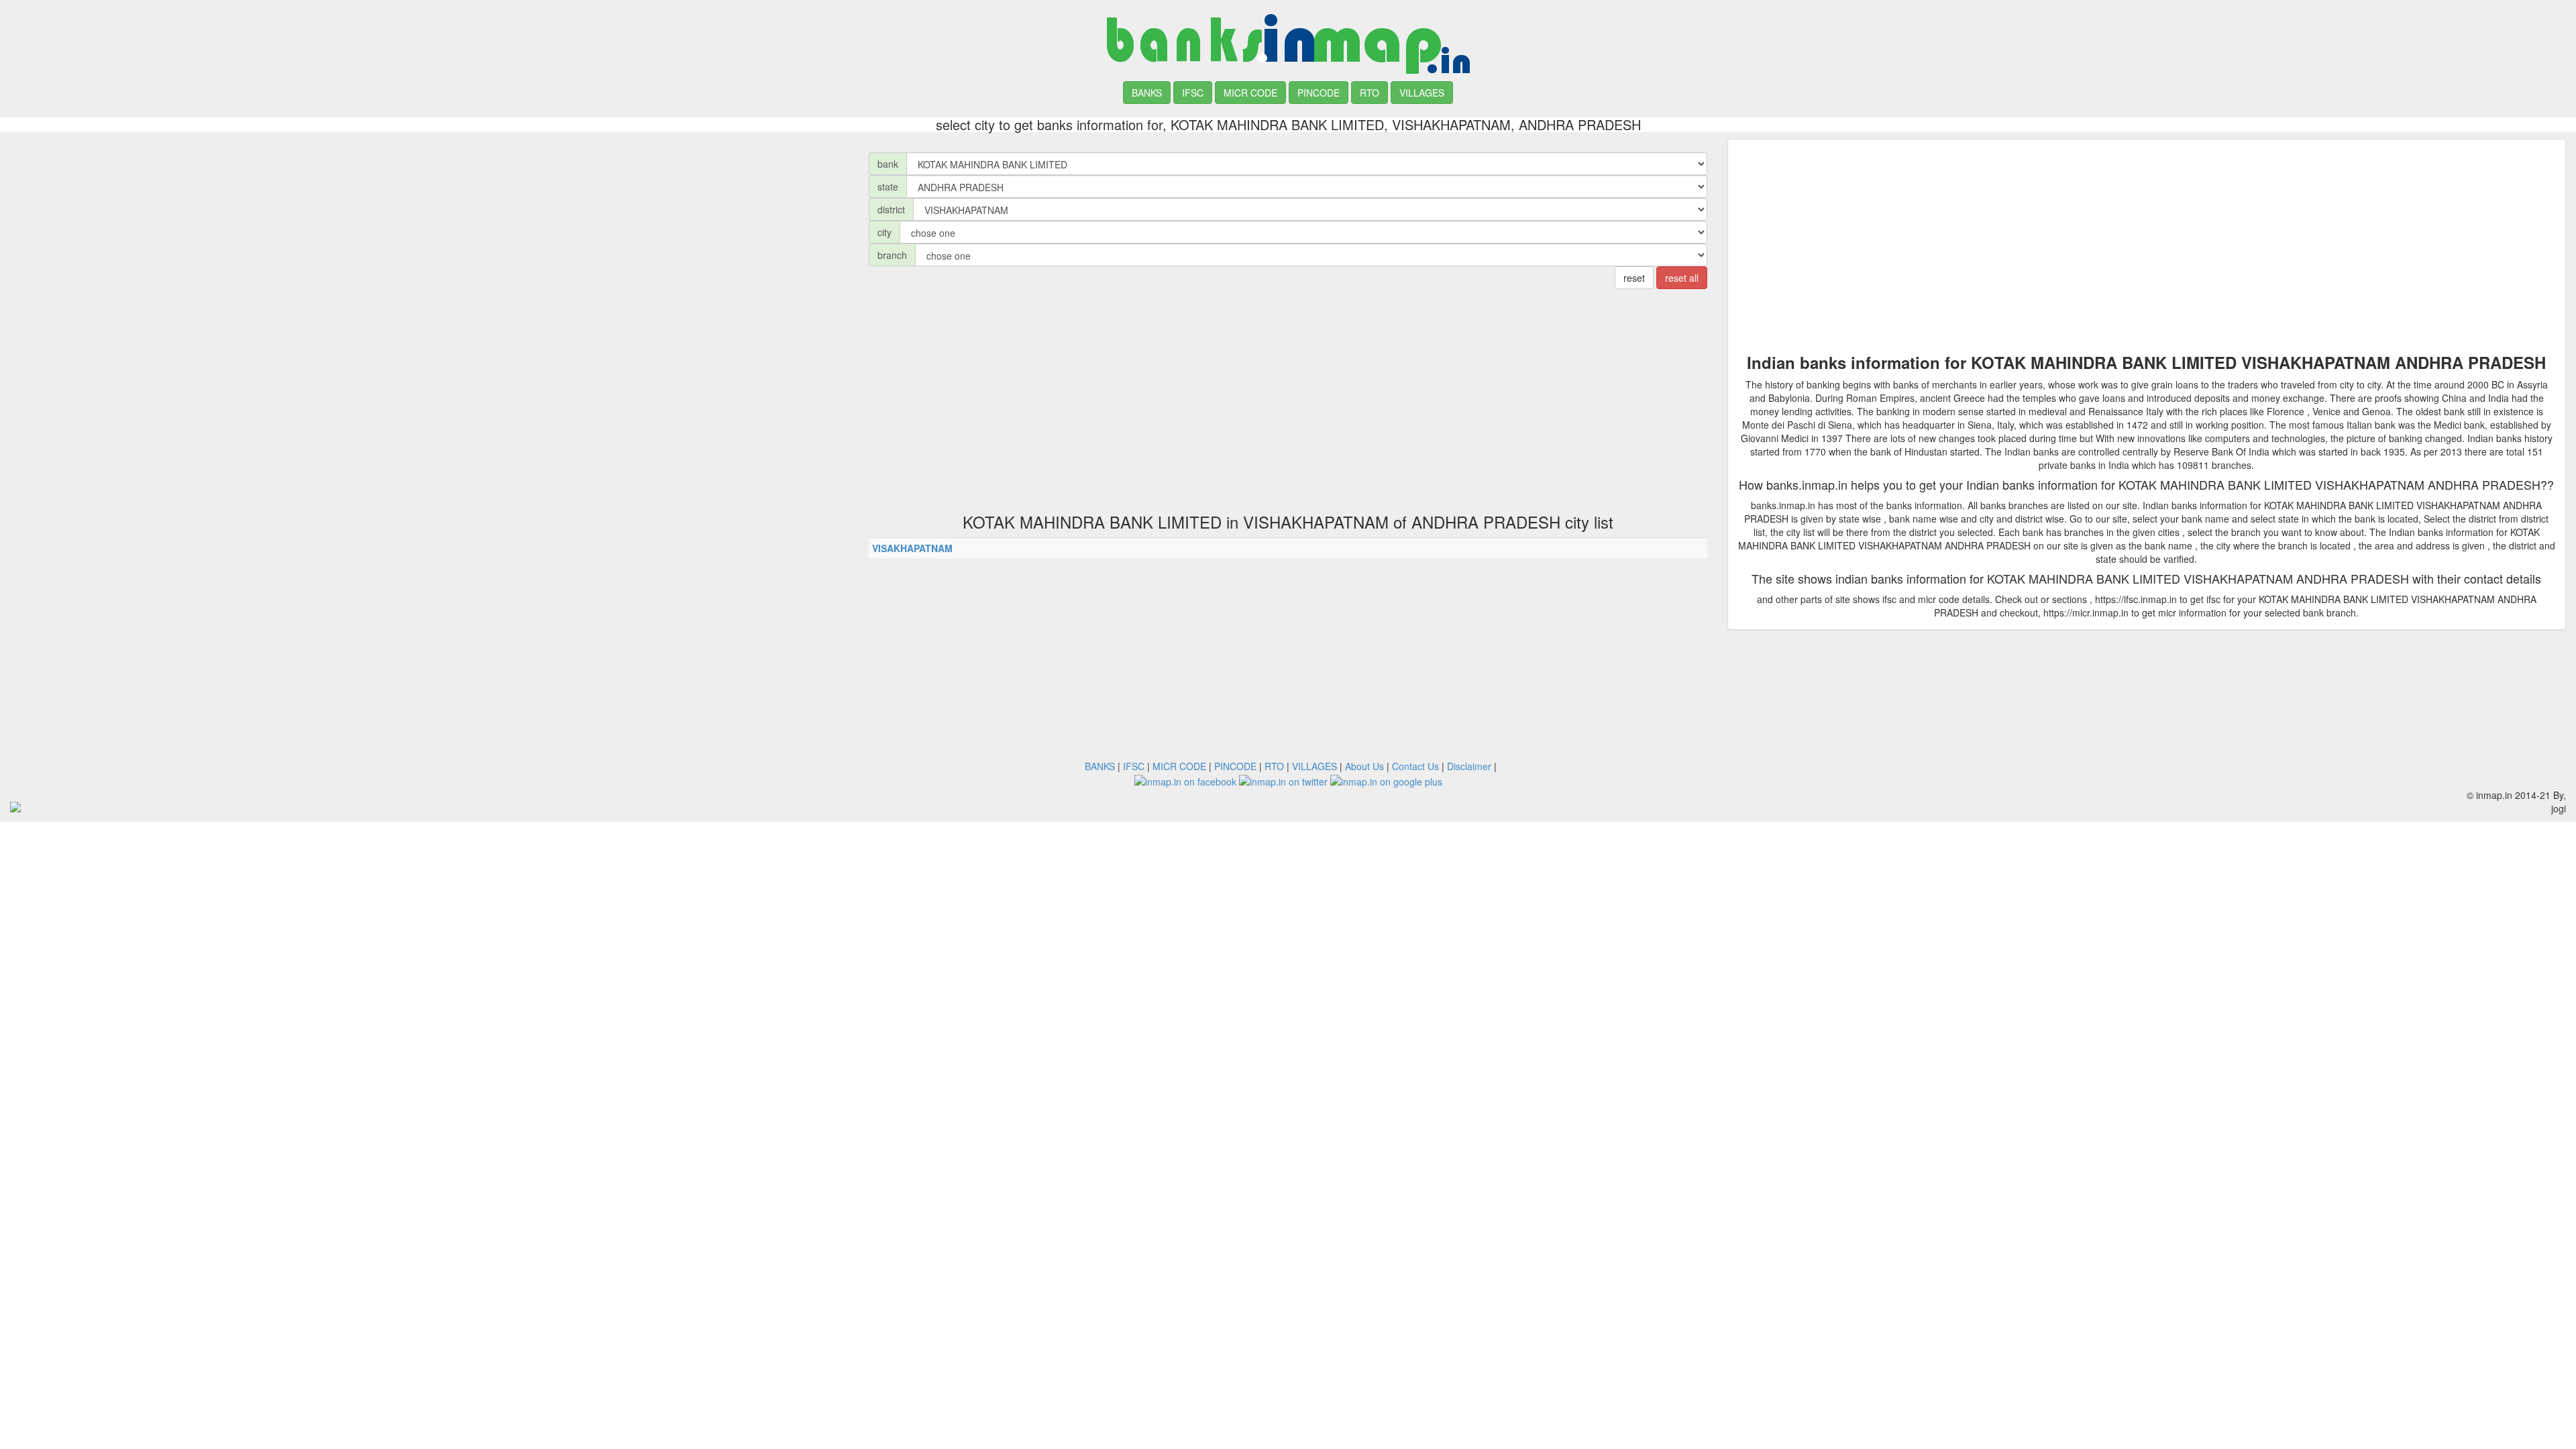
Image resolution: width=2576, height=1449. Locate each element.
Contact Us (1415, 766)
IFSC (1193, 93)
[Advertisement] (429, 233)
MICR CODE (1250, 93)
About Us (1364, 766)
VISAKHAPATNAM (912, 548)
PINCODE (1319, 93)
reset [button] (1634, 278)
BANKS (1147, 93)
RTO (1370, 93)
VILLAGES (1422, 93)
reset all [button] (1682, 278)
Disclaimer (1469, 766)
